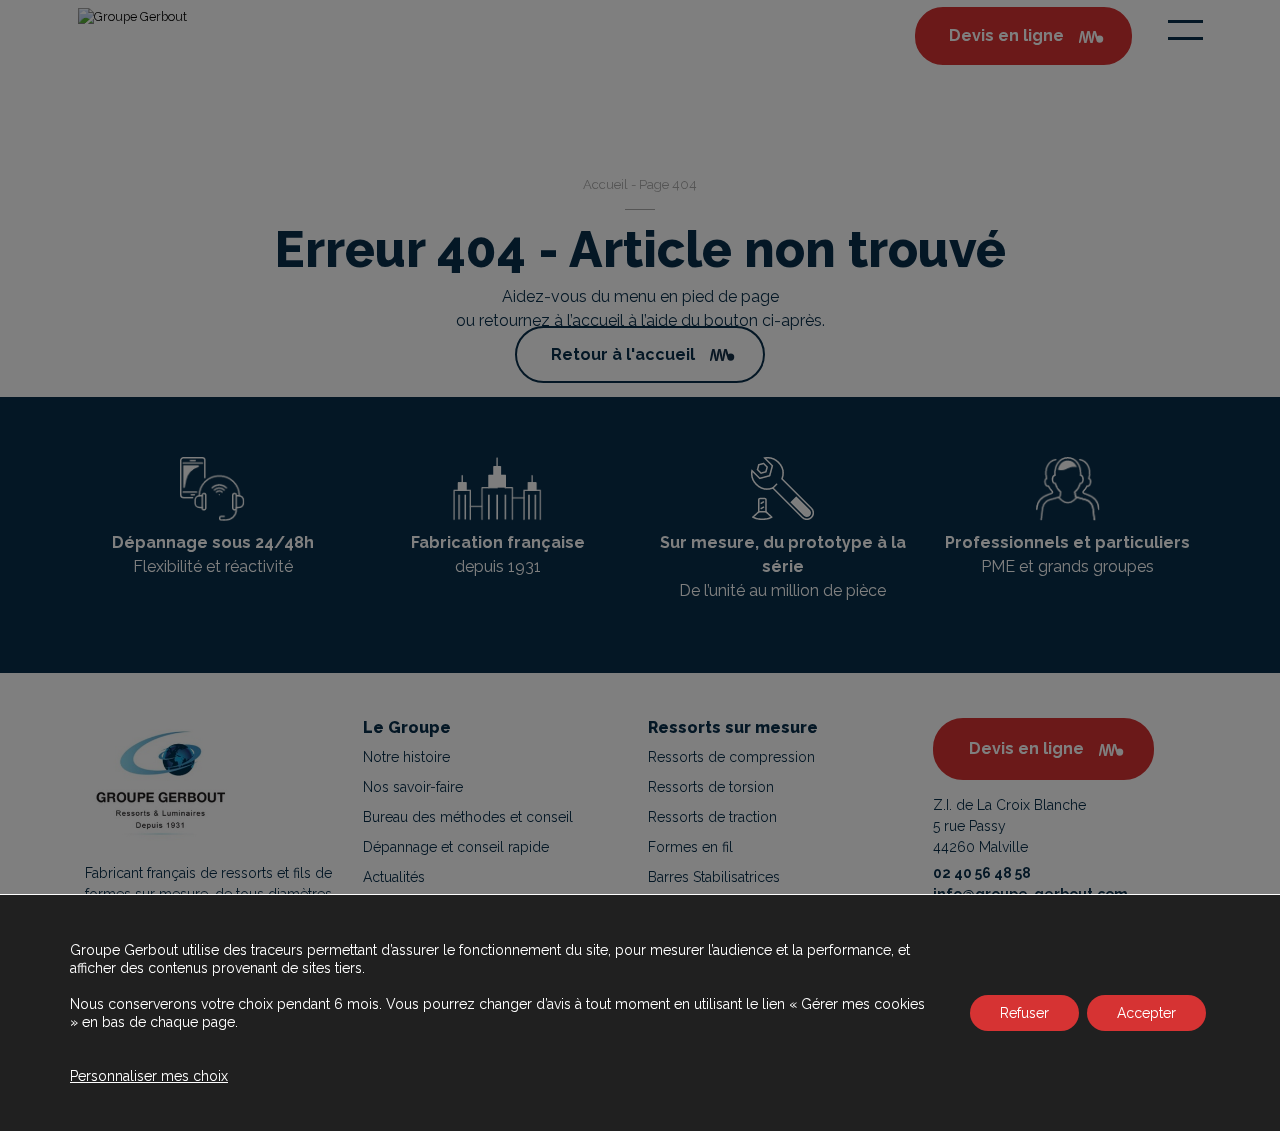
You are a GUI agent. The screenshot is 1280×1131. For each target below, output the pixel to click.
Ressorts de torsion (711, 787)
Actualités (394, 877)
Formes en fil (690, 847)
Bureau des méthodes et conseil (468, 817)
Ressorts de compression (731, 757)
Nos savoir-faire (413, 787)
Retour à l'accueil (623, 354)
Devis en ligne (1026, 748)
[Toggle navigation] (1185, 30)
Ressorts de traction (712, 817)
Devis (1006, 35)
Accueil (605, 184)
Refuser (1024, 1013)
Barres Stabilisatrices (714, 877)
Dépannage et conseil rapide (456, 847)
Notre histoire (406, 757)
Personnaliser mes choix (149, 1076)
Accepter (1146, 1013)
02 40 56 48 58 (982, 873)
